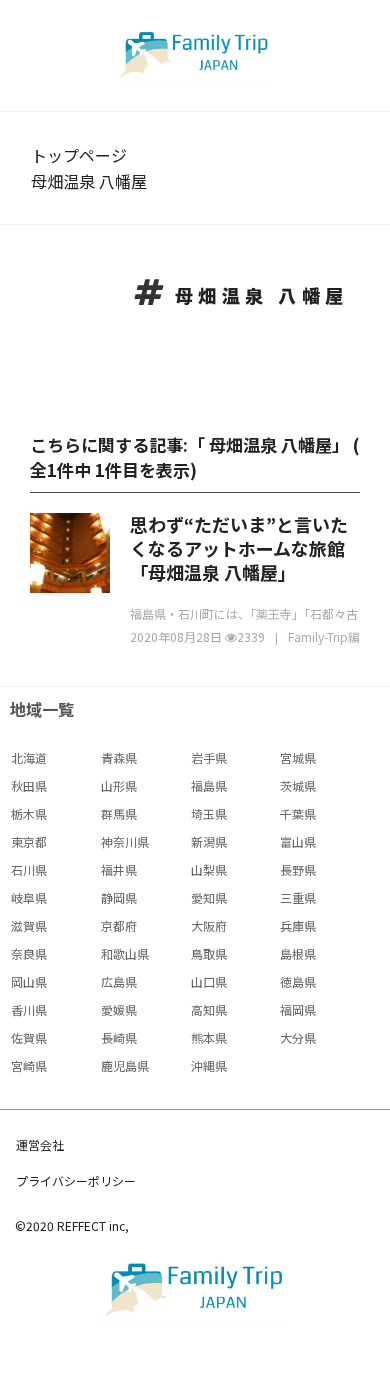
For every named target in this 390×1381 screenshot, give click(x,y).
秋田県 (29, 785)
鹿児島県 (125, 1065)
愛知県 (209, 897)
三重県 (298, 897)
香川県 (29, 1009)
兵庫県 (298, 925)
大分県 (298, 1037)
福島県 (209, 785)
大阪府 (209, 925)
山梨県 (209, 869)
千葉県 (298, 813)
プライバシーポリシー (76, 1180)
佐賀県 (29, 1037)
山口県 (209, 981)
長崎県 (119, 1037)
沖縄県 (209, 1065)
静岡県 (119, 897)
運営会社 (40, 1144)
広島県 (119, 981)
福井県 (119, 869)
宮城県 (298, 757)
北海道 (29, 757)
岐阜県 (29, 897)
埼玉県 (209, 813)
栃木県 (29, 813)
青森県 (119, 757)
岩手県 (209, 757)
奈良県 (29, 953)
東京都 (29, 841)
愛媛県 (119, 1009)
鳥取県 (209, 953)
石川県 (29, 869)
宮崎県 (29, 1065)
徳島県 (298, 981)
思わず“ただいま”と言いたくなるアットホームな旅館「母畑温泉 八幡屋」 (239, 548)
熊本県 (209, 1037)
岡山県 (29, 981)
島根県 (298, 953)
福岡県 (298, 1009)
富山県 (298, 841)
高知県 (209, 1009)
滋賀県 (29, 925)
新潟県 (209, 841)
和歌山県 (125, 953)
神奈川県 (125, 841)
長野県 (298, 869)
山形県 (119, 785)
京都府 (119, 925)
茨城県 (298, 785)
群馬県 (119, 813)
